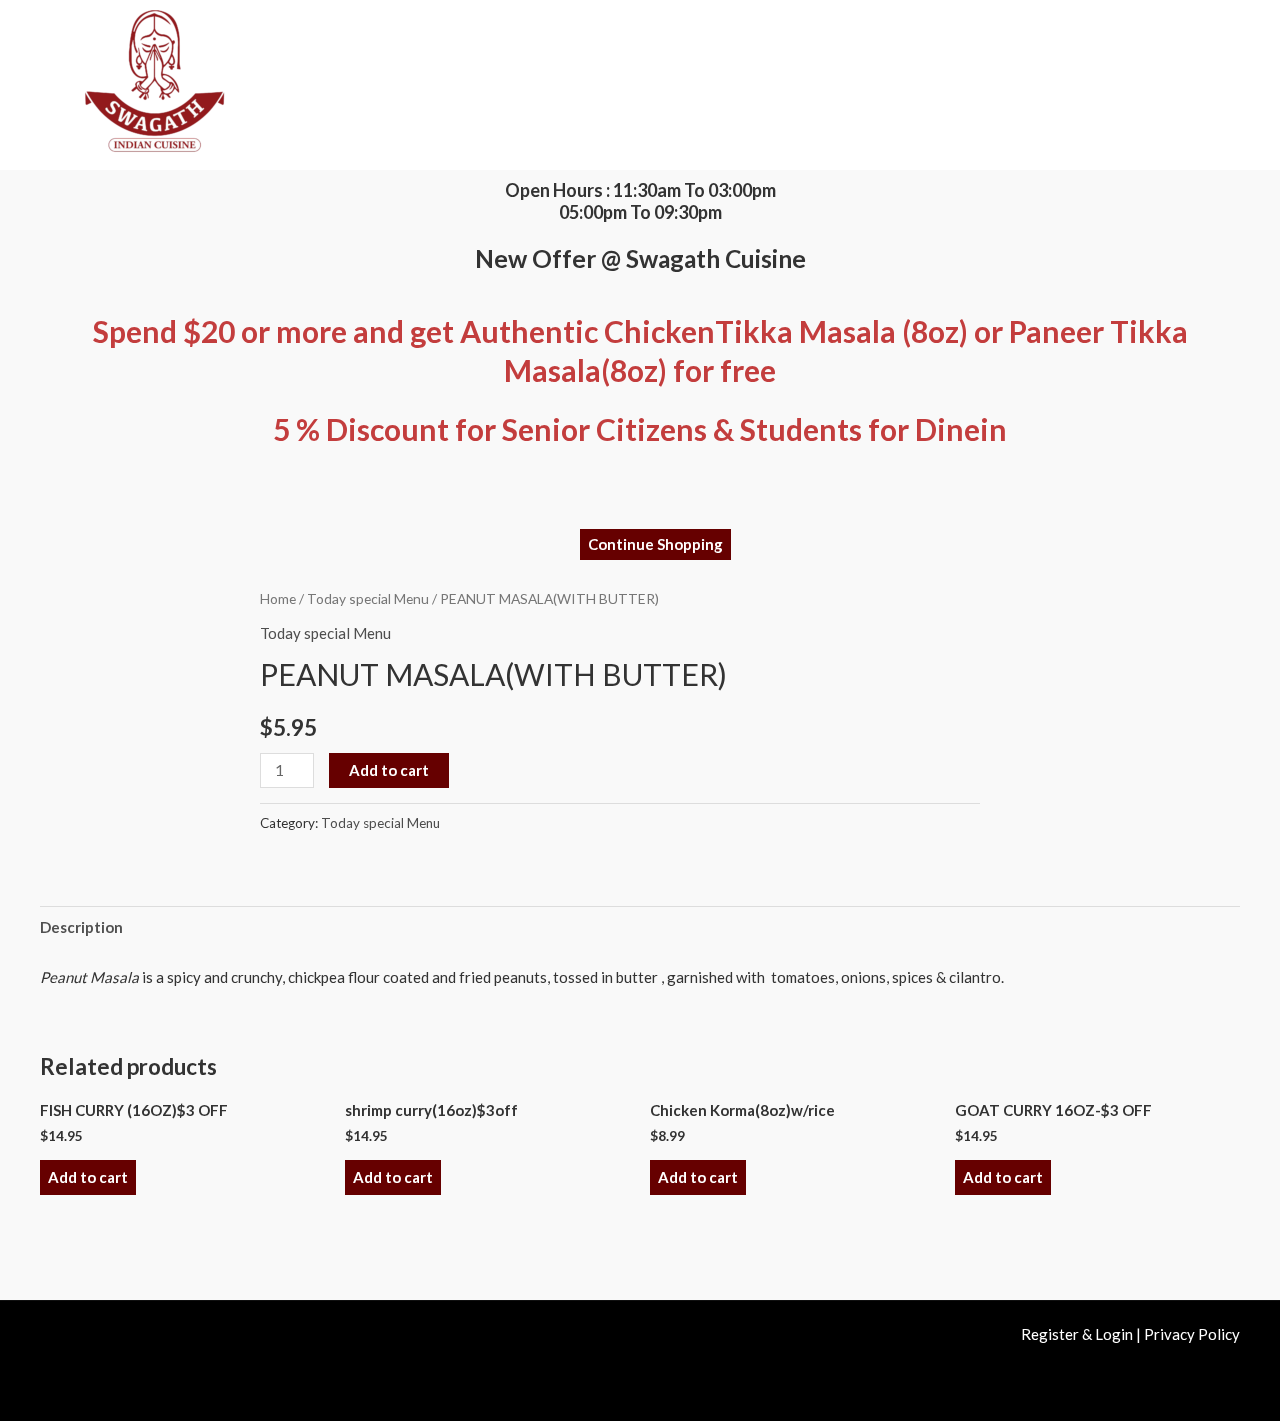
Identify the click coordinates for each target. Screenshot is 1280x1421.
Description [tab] (81, 927)
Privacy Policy (1192, 1334)
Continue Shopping (655, 544)
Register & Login (1077, 1334)
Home (278, 598)
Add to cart (389, 770)
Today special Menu (368, 598)
